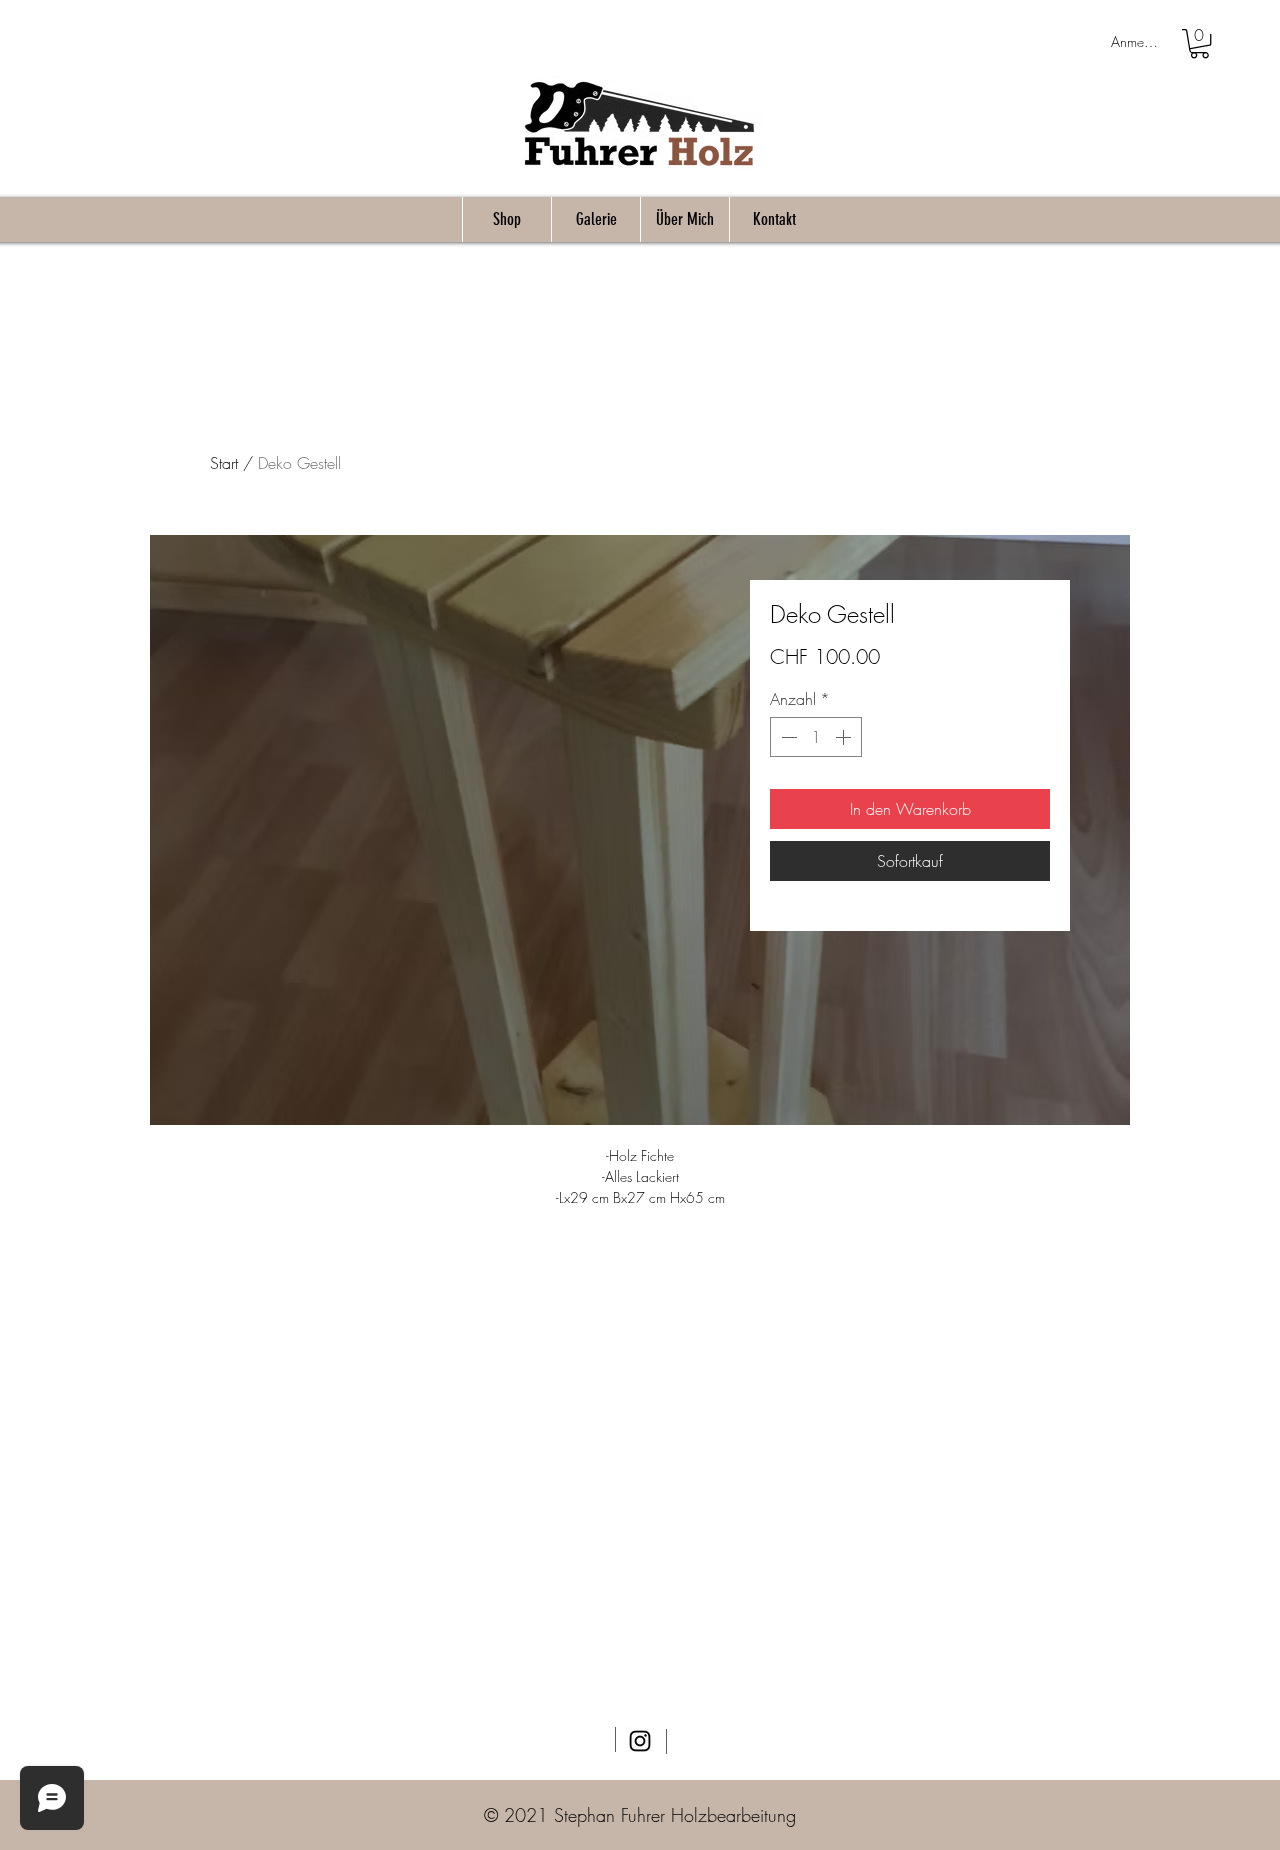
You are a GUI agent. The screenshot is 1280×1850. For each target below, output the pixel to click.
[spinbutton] (816, 737)
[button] (1199, 43)
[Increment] (845, 737)
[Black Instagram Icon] (640, 1741)
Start (224, 463)
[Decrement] (787, 737)
